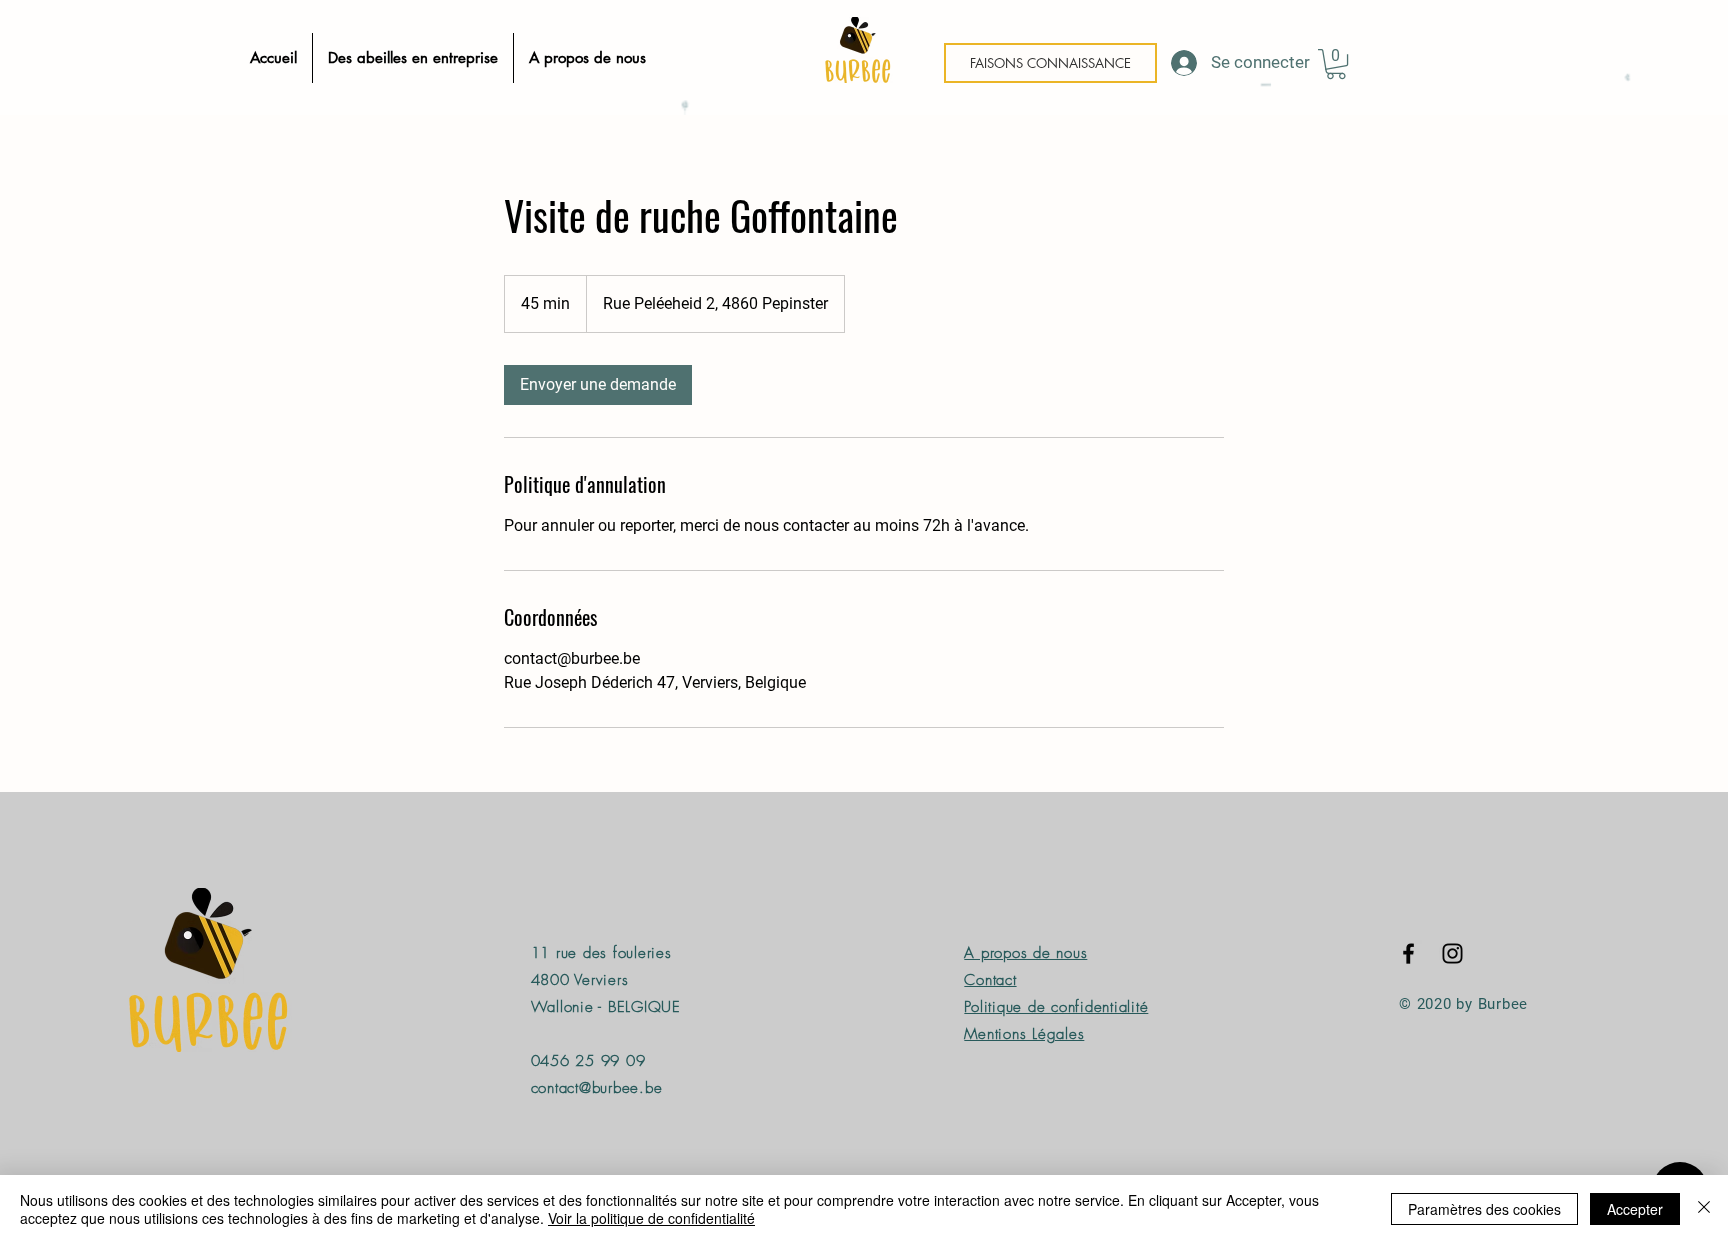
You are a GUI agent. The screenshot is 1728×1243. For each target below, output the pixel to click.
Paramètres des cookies (1484, 1209)
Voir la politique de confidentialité (651, 1218)
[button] (1336, 64)
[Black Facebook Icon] (1408, 953)
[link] (598, 385)
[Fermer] (1704, 1209)
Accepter (1635, 1209)
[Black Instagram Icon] (1452, 953)
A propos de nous (1025, 953)
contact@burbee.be (597, 1088)
